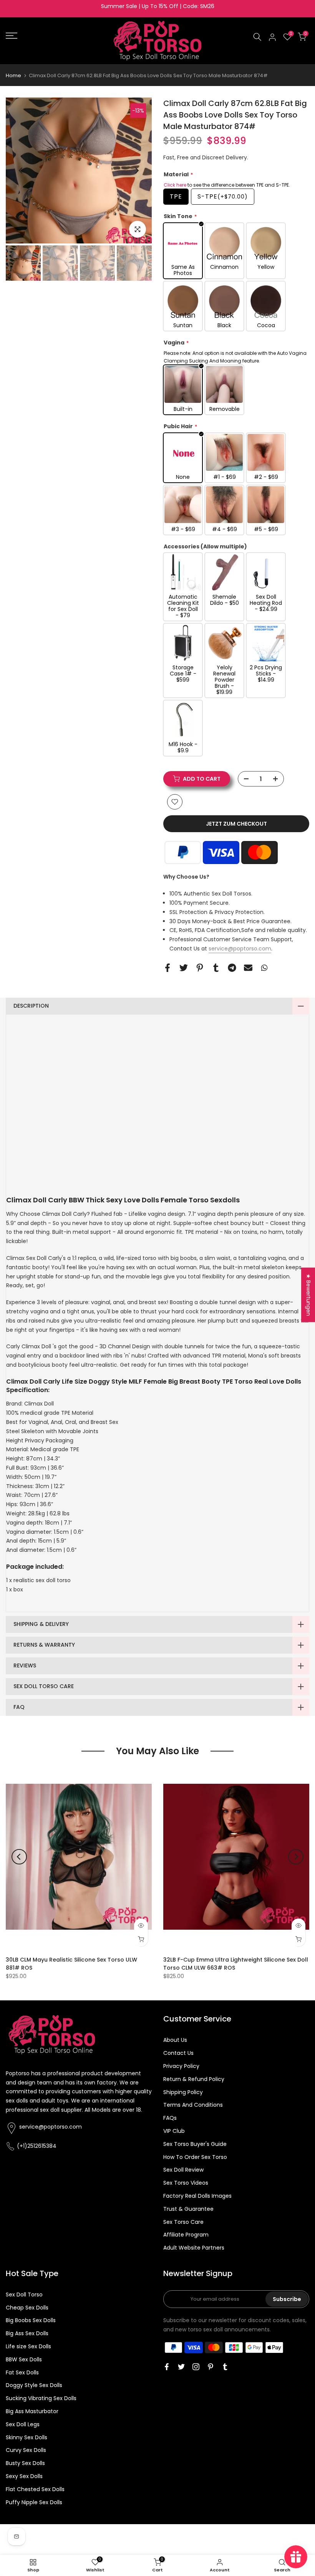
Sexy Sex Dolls (24, 2476)
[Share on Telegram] (232, 968)
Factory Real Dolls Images (197, 2196)
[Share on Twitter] (184, 968)
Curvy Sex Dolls (26, 2450)
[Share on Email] (248, 968)
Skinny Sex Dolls (27, 2437)
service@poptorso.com (240, 949)
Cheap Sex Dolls (27, 2308)
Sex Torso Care (183, 2222)
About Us (175, 2040)
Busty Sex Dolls (25, 2463)
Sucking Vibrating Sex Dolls (41, 2398)
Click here (175, 185)
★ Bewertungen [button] (308, 1295)
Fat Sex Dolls (22, 2372)
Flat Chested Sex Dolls (35, 2489)
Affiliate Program (186, 2235)
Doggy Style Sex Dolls (34, 2385)
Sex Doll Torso (24, 2295)
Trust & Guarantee (188, 2209)
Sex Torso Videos (186, 2183)
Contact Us (178, 2053)
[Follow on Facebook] (167, 2367)
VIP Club (174, 2131)
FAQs (170, 2118)
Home (13, 75)
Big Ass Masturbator (32, 2411)
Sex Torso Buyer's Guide (195, 2144)
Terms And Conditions (193, 2105)
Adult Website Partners (194, 2248)
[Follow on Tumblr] (225, 2367)
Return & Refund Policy (194, 2079)
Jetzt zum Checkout (236, 824)
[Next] (136, 171)
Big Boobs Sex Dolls (31, 2320)
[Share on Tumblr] (216, 968)
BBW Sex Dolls (24, 2359)
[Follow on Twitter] (181, 2367)
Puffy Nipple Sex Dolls (34, 2502)
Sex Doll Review (183, 2170)
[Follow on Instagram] (196, 2367)
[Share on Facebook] (167, 968)
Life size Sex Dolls (28, 2346)
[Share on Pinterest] (200, 968)
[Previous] (21, 171)
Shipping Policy (183, 2092)
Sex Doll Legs (23, 2424)
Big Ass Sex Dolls (27, 2333)
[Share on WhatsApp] (264, 968)
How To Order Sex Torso (195, 2157)
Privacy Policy (181, 2066)
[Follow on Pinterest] (211, 2367)
